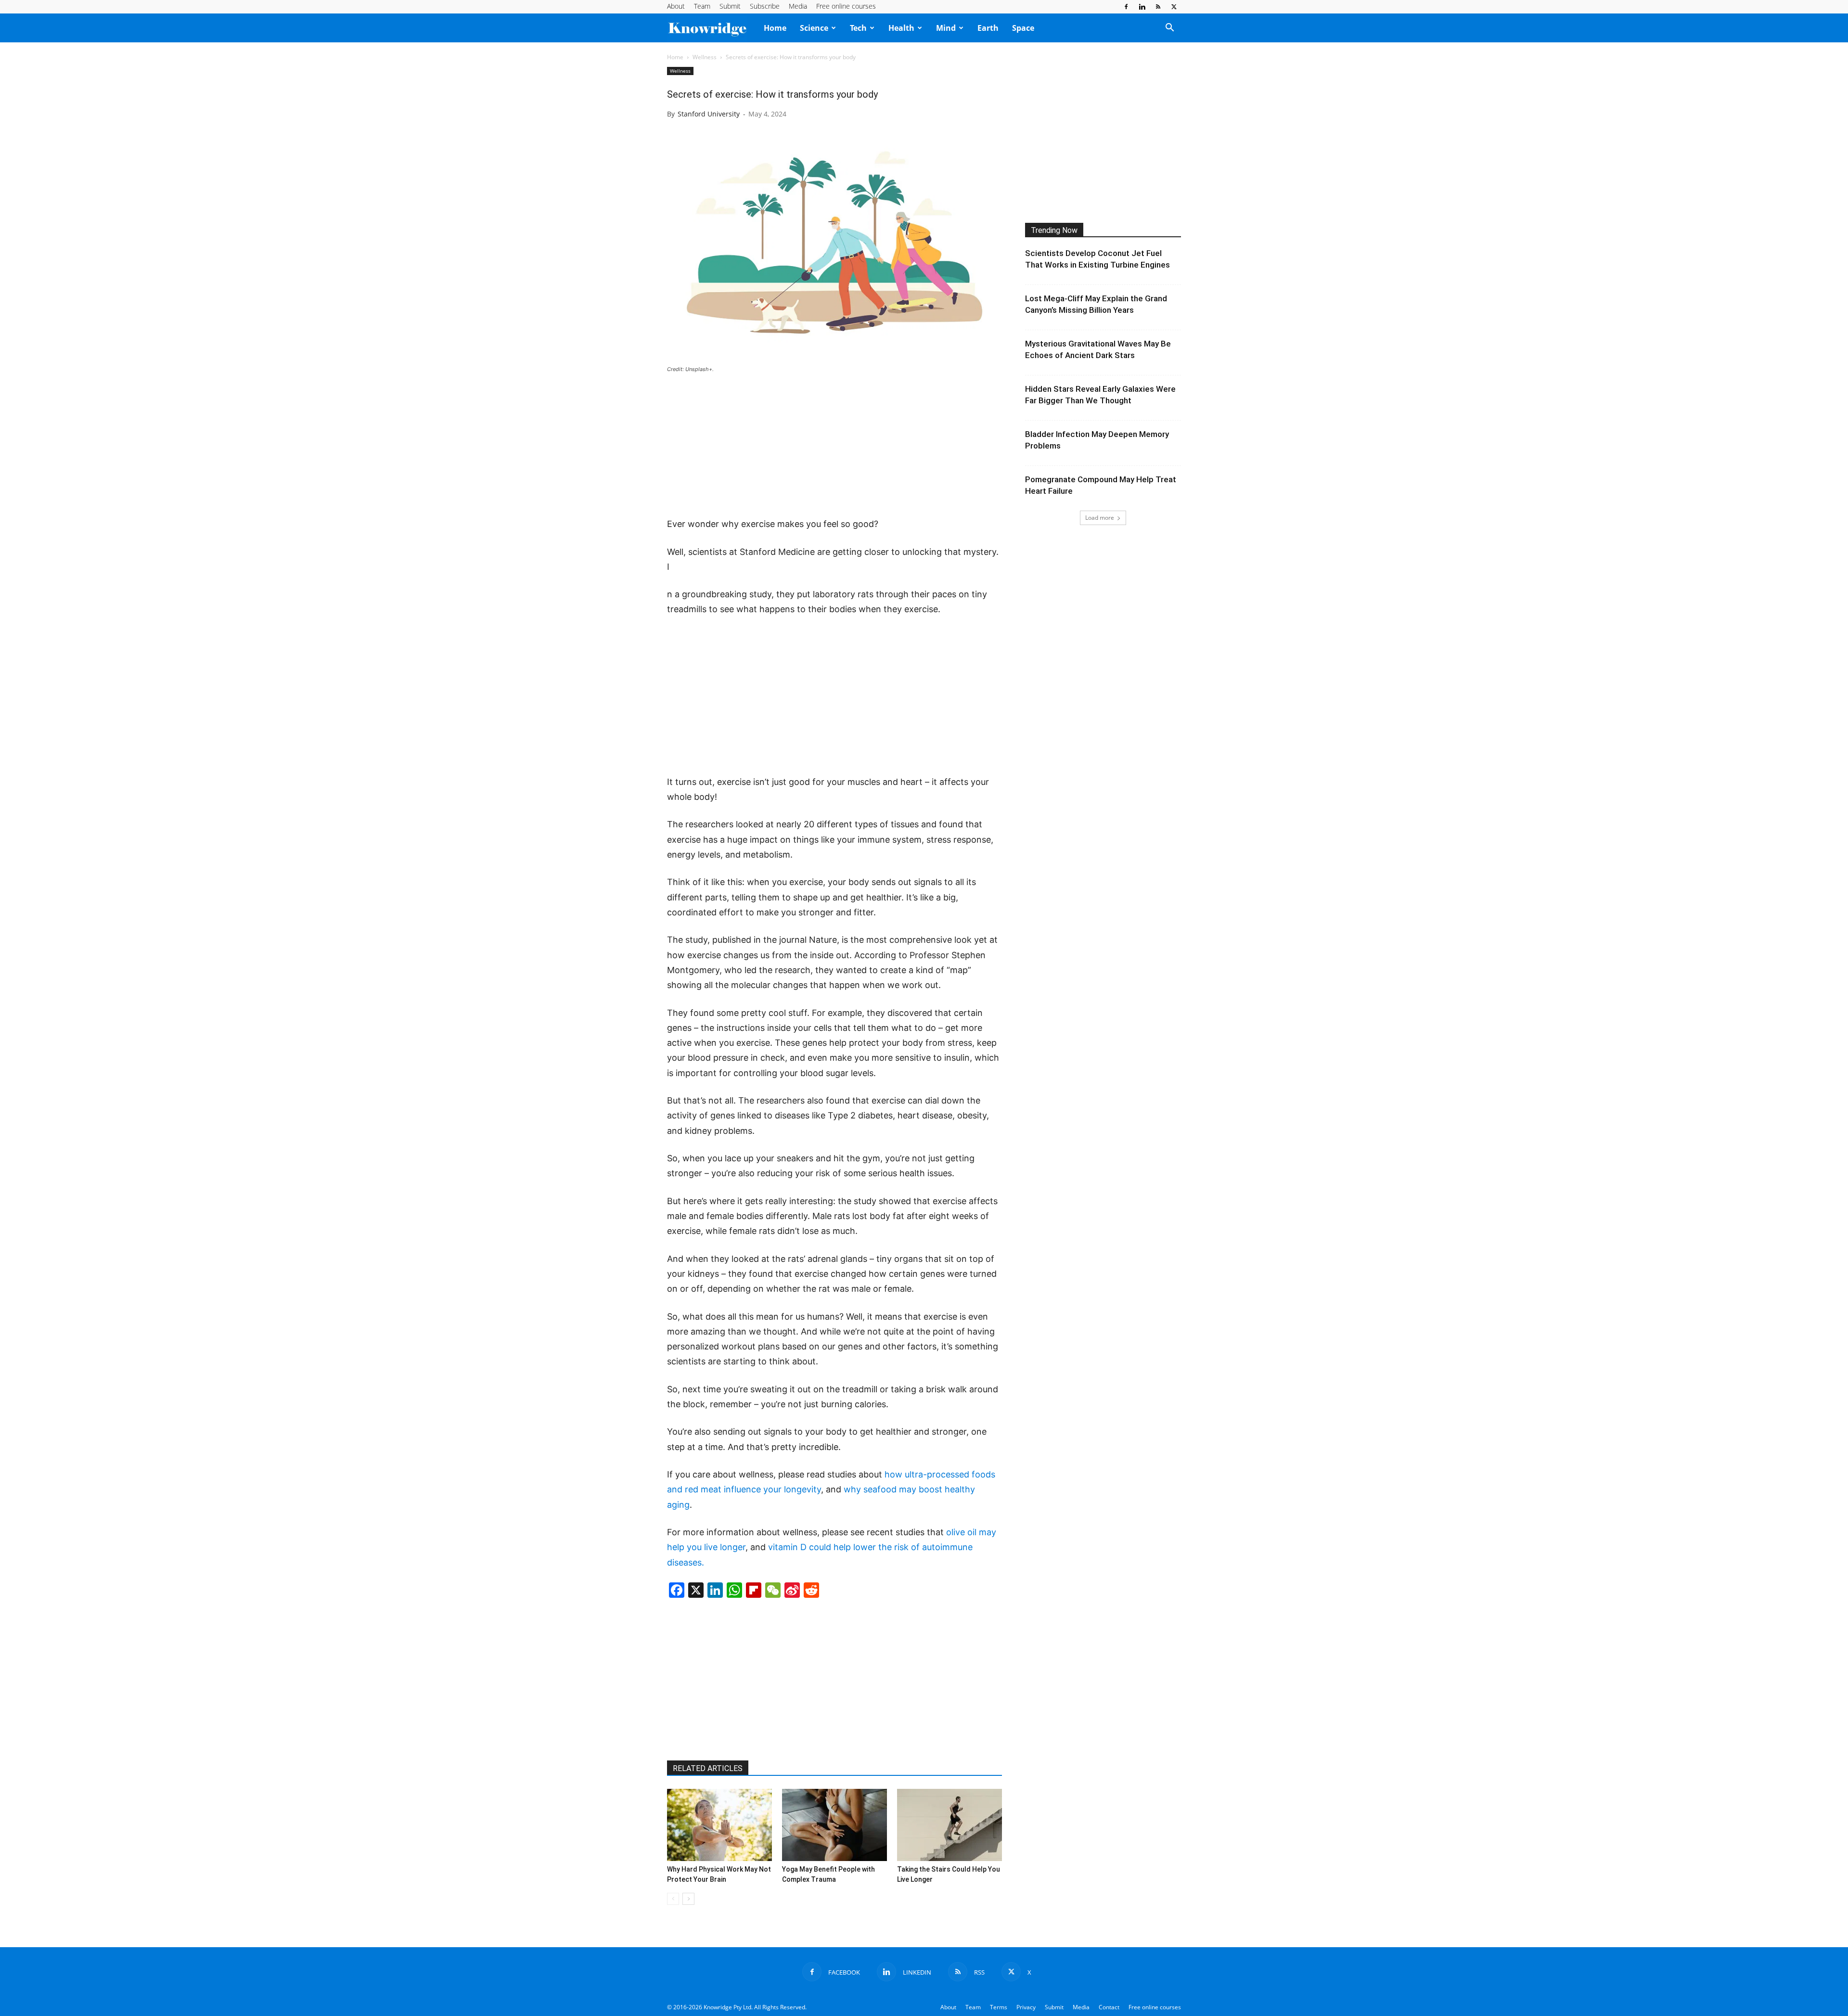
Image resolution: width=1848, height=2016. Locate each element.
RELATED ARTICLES (708, 1768)
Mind (946, 28)
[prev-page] (673, 1899)
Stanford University (709, 114)
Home (775, 28)
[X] (1174, 7)
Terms (999, 2007)
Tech (858, 28)
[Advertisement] (834, 446)
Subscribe (765, 6)
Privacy (1026, 2007)
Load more (1100, 518)
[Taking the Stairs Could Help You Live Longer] (950, 1825)
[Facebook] (1126, 7)
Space (1023, 28)
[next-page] (688, 1899)
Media (798, 6)
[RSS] (1158, 7)
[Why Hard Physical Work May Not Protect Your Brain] (719, 1825)
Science (814, 28)
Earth (988, 28)
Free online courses (846, 6)
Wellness (705, 57)
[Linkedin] (1142, 7)
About (676, 6)
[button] (1169, 28)
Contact (1109, 2007)
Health (901, 28)
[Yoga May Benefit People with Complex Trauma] (834, 1825)
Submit (730, 6)
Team (702, 6)
